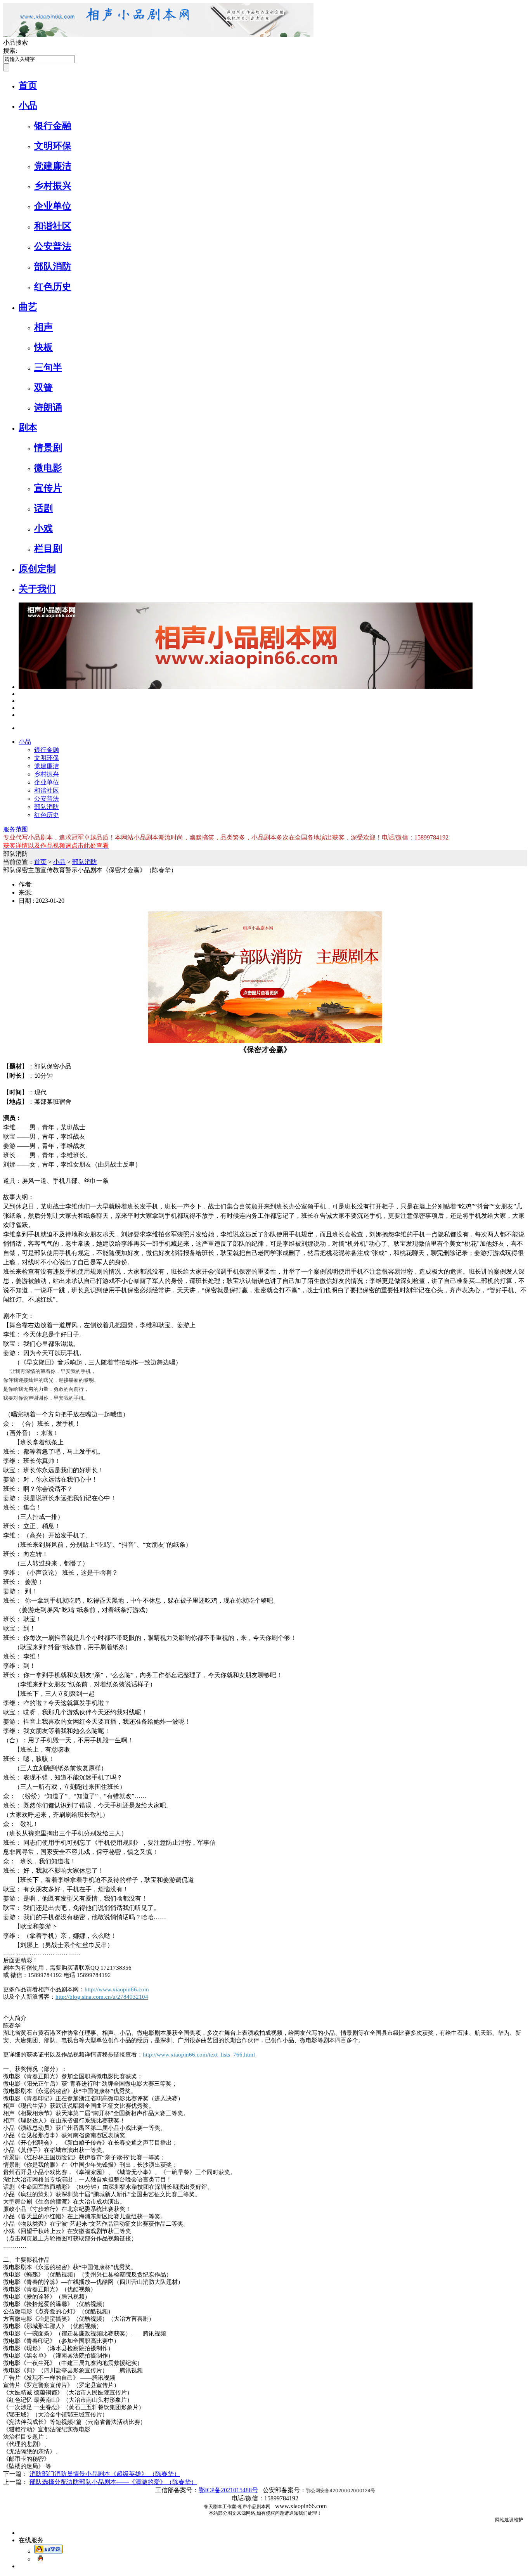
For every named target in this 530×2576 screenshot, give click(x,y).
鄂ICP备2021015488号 (228, 2490)
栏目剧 (48, 549)
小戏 (43, 528)
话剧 (43, 508)
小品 (28, 106)
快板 (43, 347)
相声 (43, 327)
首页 (28, 85)
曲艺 (28, 307)
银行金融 (53, 126)
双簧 (43, 388)
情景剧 (48, 448)
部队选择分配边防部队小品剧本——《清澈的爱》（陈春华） (113, 2482)
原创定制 (37, 569)
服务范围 (16, 829)
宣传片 (48, 488)
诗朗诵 (48, 407)
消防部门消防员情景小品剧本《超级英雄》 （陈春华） (105, 2474)
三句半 (48, 367)
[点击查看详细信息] (21, 694)
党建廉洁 (53, 166)
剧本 (28, 428)
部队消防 (53, 267)
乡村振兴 (53, 186)
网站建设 (504, 2520)
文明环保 (53, 146)
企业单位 (53, 206)
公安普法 (53, 246)
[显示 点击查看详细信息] (246, 687)
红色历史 (53, 287)
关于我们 (37, 589)
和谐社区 (53, 226)
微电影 (48, 468)
